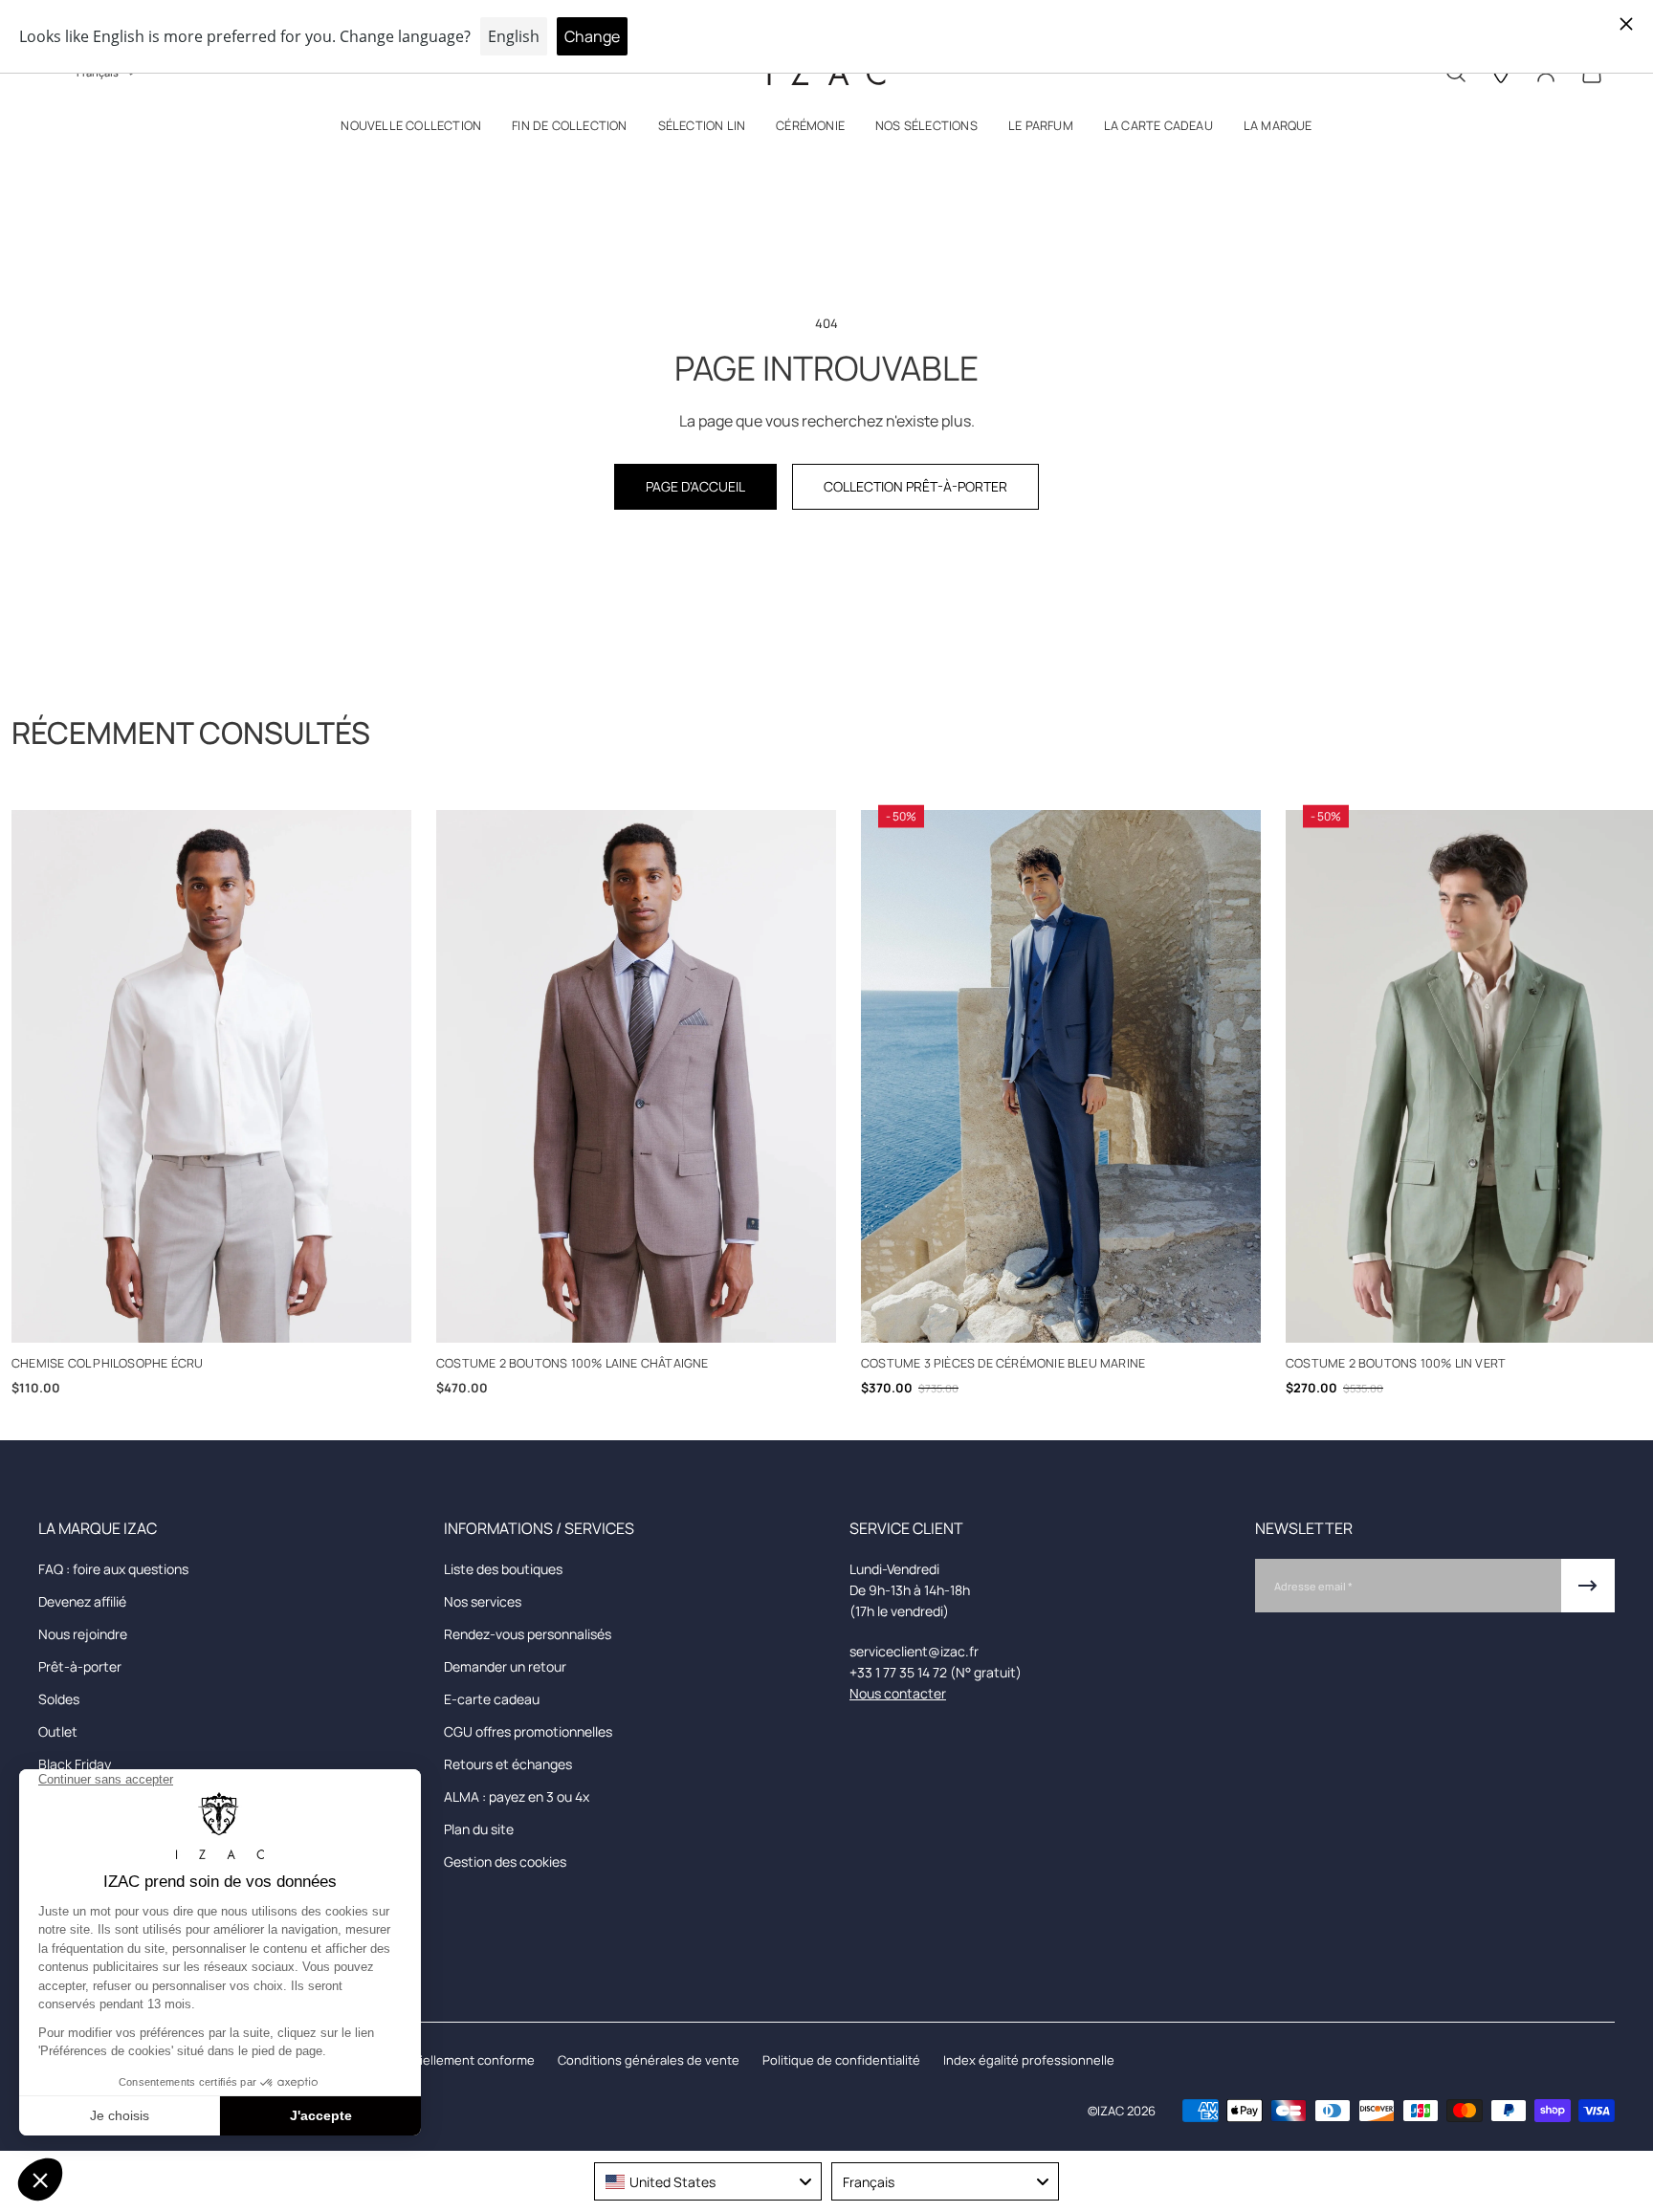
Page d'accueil (695, 486)
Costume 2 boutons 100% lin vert (1396, 1363)
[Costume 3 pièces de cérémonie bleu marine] (1061, 1076)
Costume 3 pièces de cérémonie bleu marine (1003, 1363)
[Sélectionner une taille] (212, 1317)
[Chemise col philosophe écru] (211, 1076)
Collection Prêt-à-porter (915, 486)
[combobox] (708, 2181)
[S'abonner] (1588, 1586)
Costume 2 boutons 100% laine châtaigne (573, 1363)
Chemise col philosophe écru (107, 1363)
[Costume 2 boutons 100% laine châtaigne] (636, 1076)
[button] (411, 130)
